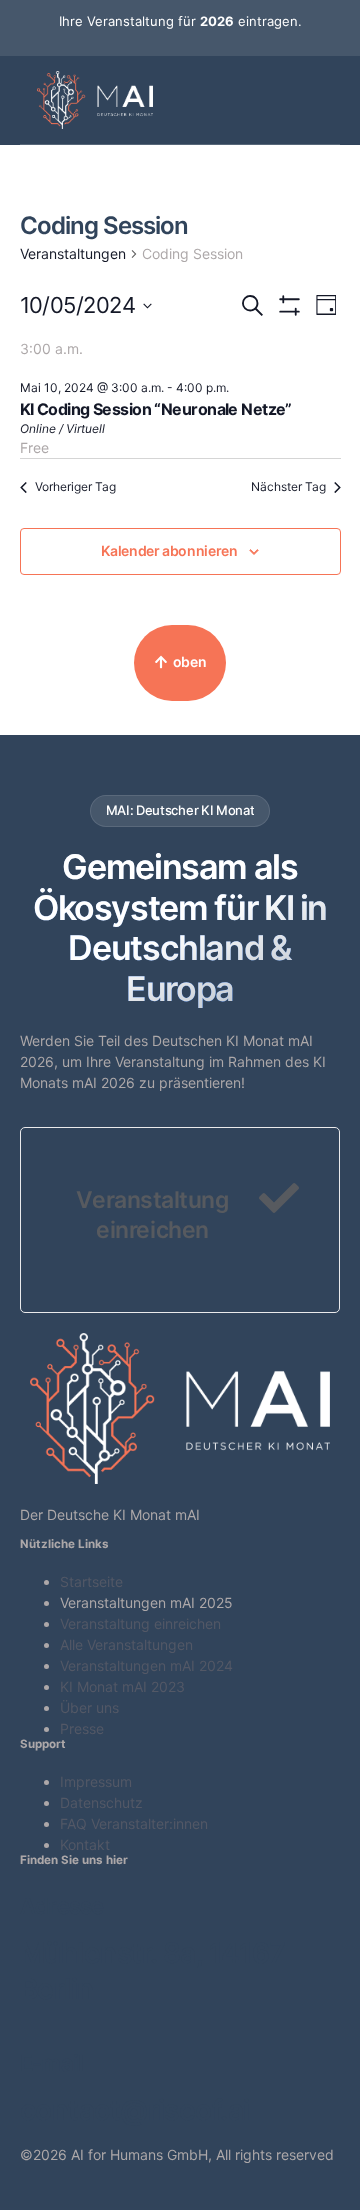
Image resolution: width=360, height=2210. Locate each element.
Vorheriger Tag (75, 486)
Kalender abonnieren (169, 551)
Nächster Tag (288, 486)
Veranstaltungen (73, 253)
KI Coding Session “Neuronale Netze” (156, 409)
